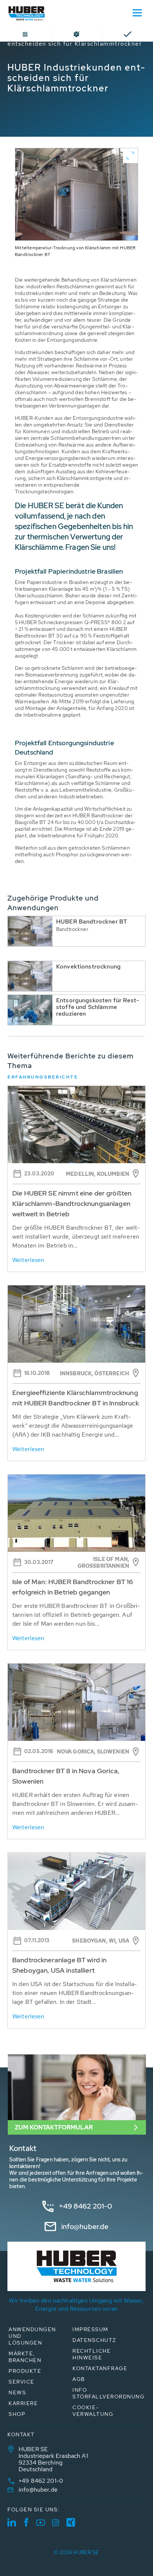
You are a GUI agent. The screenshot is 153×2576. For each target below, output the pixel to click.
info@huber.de (85, 2227)
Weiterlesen (28, 1260)
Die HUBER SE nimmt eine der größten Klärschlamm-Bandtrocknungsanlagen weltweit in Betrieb (72, 1203)
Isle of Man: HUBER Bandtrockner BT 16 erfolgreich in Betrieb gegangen (73, 1587)
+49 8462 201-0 (86, 2206)
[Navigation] (137, 12)
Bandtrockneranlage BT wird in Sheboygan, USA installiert (59, 1965)
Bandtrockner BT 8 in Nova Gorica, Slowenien (66, 1776)
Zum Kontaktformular (54, 2127)
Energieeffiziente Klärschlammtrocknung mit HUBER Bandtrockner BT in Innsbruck (76, 1398)
